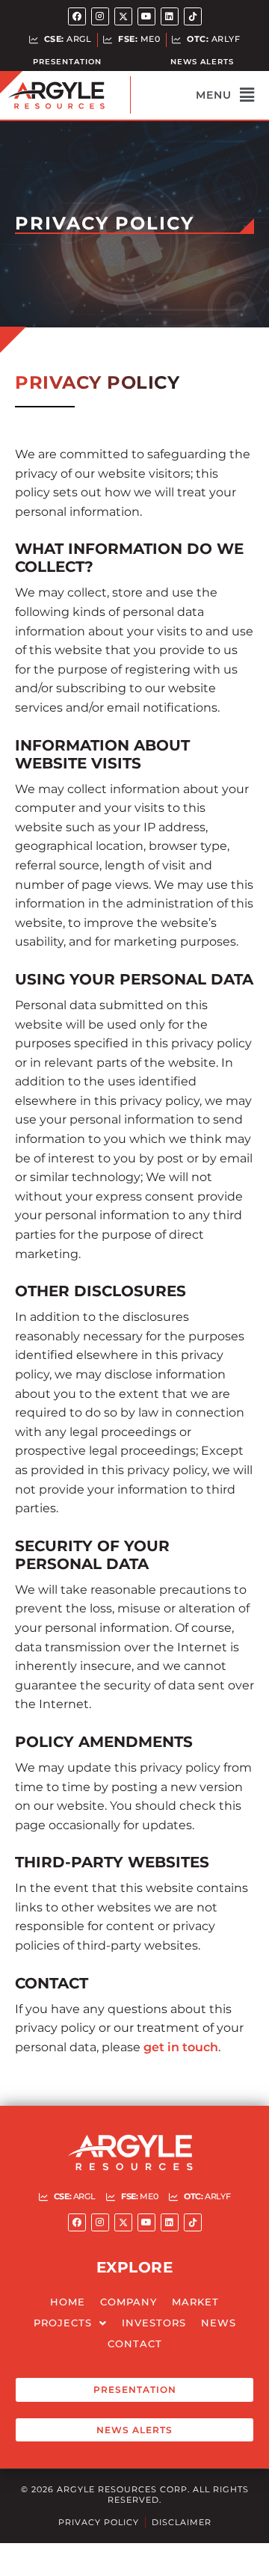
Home (68, 2302)
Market (195, 2302)
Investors (154, 2323)
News (219, 2323)
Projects (63, 2323)
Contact (135, 2344)
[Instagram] (100, 16)
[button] (192, 95)
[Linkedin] (170, 16)
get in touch (181, 2047)
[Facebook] (77, 16)
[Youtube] (146, 16)
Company (129, 2302)
